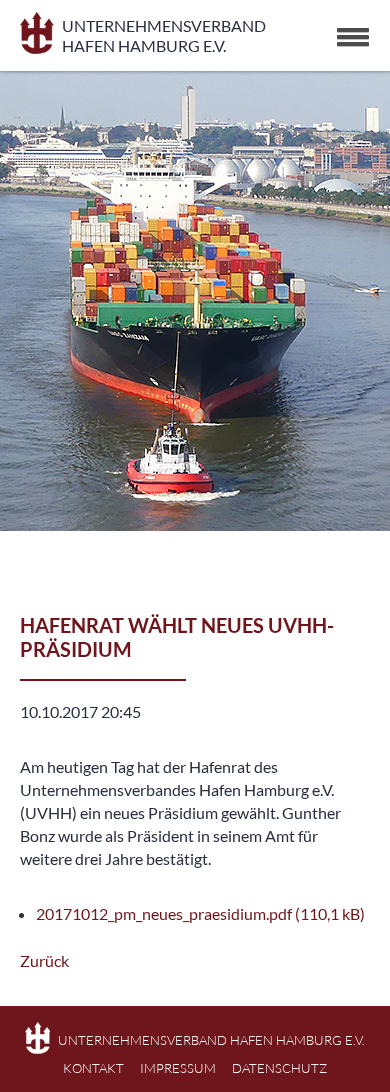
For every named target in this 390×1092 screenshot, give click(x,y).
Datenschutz (279, 1068)
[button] (353, 37)
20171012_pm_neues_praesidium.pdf (200, 913)
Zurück (44, 960)
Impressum (178, 1068)
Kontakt (93, 1068)
